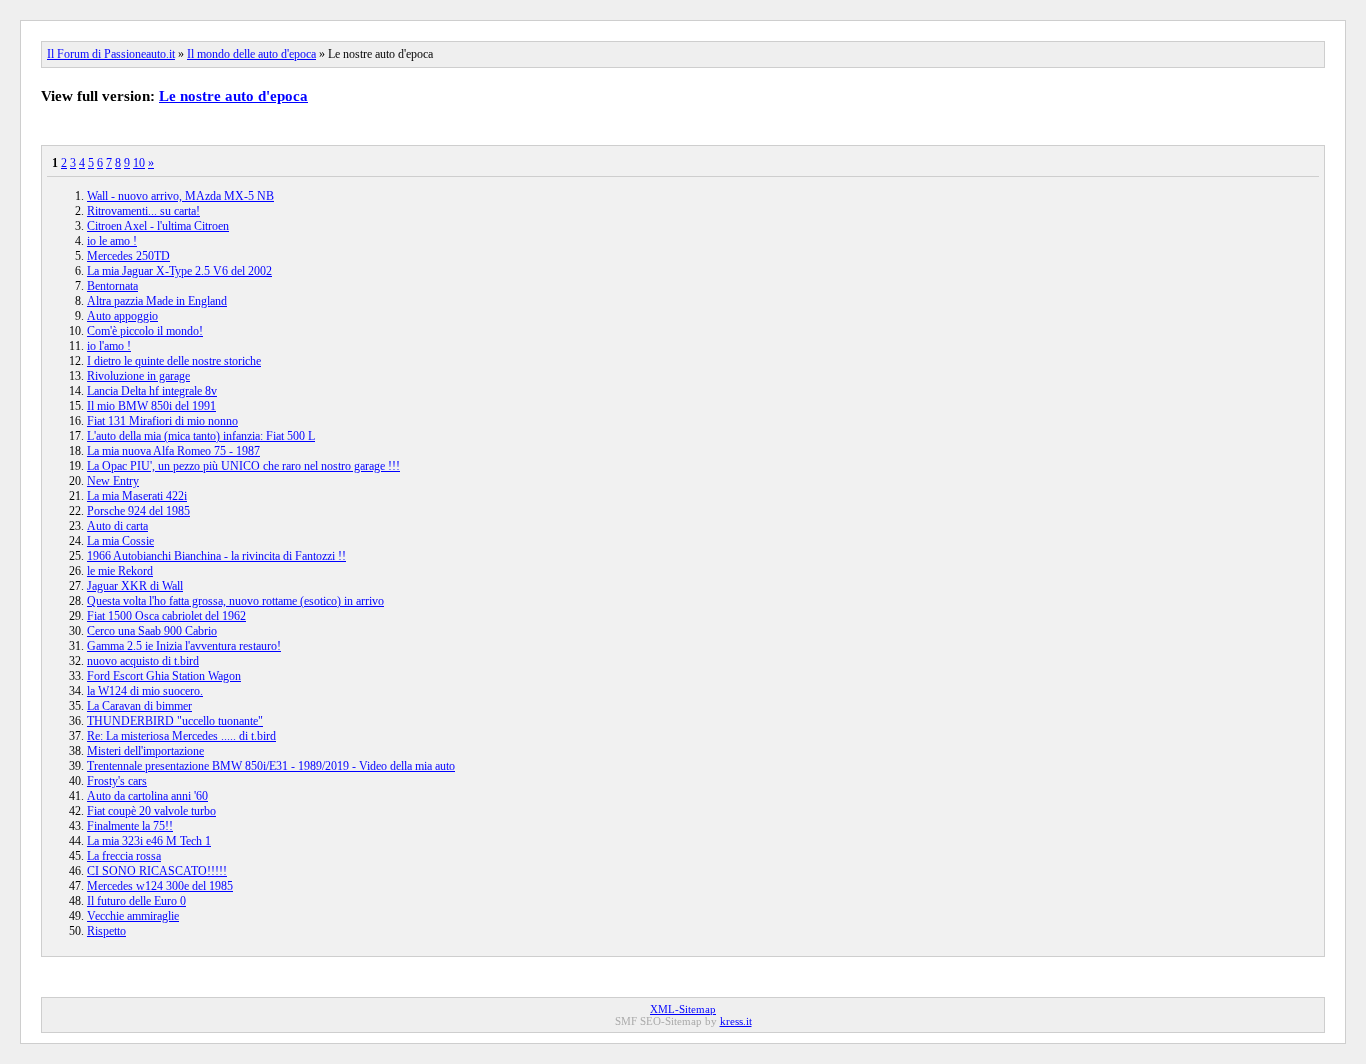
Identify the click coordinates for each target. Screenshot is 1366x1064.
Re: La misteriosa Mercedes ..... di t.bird (181, 736)
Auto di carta (117, 526)
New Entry (113, 481)
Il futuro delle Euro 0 (136, 901)
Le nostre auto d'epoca (233, 96)
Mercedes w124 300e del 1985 (160, 886)
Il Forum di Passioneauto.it (111, 54)
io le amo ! (112, 241)
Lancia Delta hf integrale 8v (152, 391)
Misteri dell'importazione (145, 751)
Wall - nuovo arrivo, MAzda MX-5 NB (180, 196)
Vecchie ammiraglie (133, 916)
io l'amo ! (109, 346)
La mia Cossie (120, 541)
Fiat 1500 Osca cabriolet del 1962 (166, 616)
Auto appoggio (122, 316)
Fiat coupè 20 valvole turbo (151, 811)
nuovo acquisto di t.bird (143, 661)
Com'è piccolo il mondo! (145, 331)
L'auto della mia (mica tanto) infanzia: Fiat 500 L (201, 436)
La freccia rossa (124, 856)
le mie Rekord (120, 571)
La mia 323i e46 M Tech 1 (149, 841)
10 (139, 163)
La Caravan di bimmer (139, 706)
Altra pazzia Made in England (157, 301)
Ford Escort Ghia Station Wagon (164, 676)
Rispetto (106, 931)
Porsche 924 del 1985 (138, 511)
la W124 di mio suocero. (145, 691)
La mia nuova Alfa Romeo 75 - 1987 (173, 451)
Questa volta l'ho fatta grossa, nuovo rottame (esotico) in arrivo (235, 601)
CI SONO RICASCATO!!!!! (157, 871)
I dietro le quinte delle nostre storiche (174, 361)
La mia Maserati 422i (137, 496)
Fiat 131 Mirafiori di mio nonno (162, 421)
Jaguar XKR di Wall (135, 586)
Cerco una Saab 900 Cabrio (152, 631)
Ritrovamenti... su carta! (143, 211)
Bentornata (112, 286)
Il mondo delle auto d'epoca (251, 54)
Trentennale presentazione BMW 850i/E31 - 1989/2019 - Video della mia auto (271, 766)
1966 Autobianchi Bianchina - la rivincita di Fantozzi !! (216, 556)
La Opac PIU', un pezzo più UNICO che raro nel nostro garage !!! (243, 466)
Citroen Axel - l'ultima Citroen (158, 226)
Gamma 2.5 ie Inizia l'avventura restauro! (184, 646)
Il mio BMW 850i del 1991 (151, 406)
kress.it (736, 1021)
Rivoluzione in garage (138, 376)
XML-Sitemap (683, 1009)
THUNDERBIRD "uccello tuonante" (175, 721)
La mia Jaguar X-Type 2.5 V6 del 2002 (179, 271)
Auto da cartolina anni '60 (147, 796)
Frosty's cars (117, 781)
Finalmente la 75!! (130, 826)
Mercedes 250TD (128, 256)
